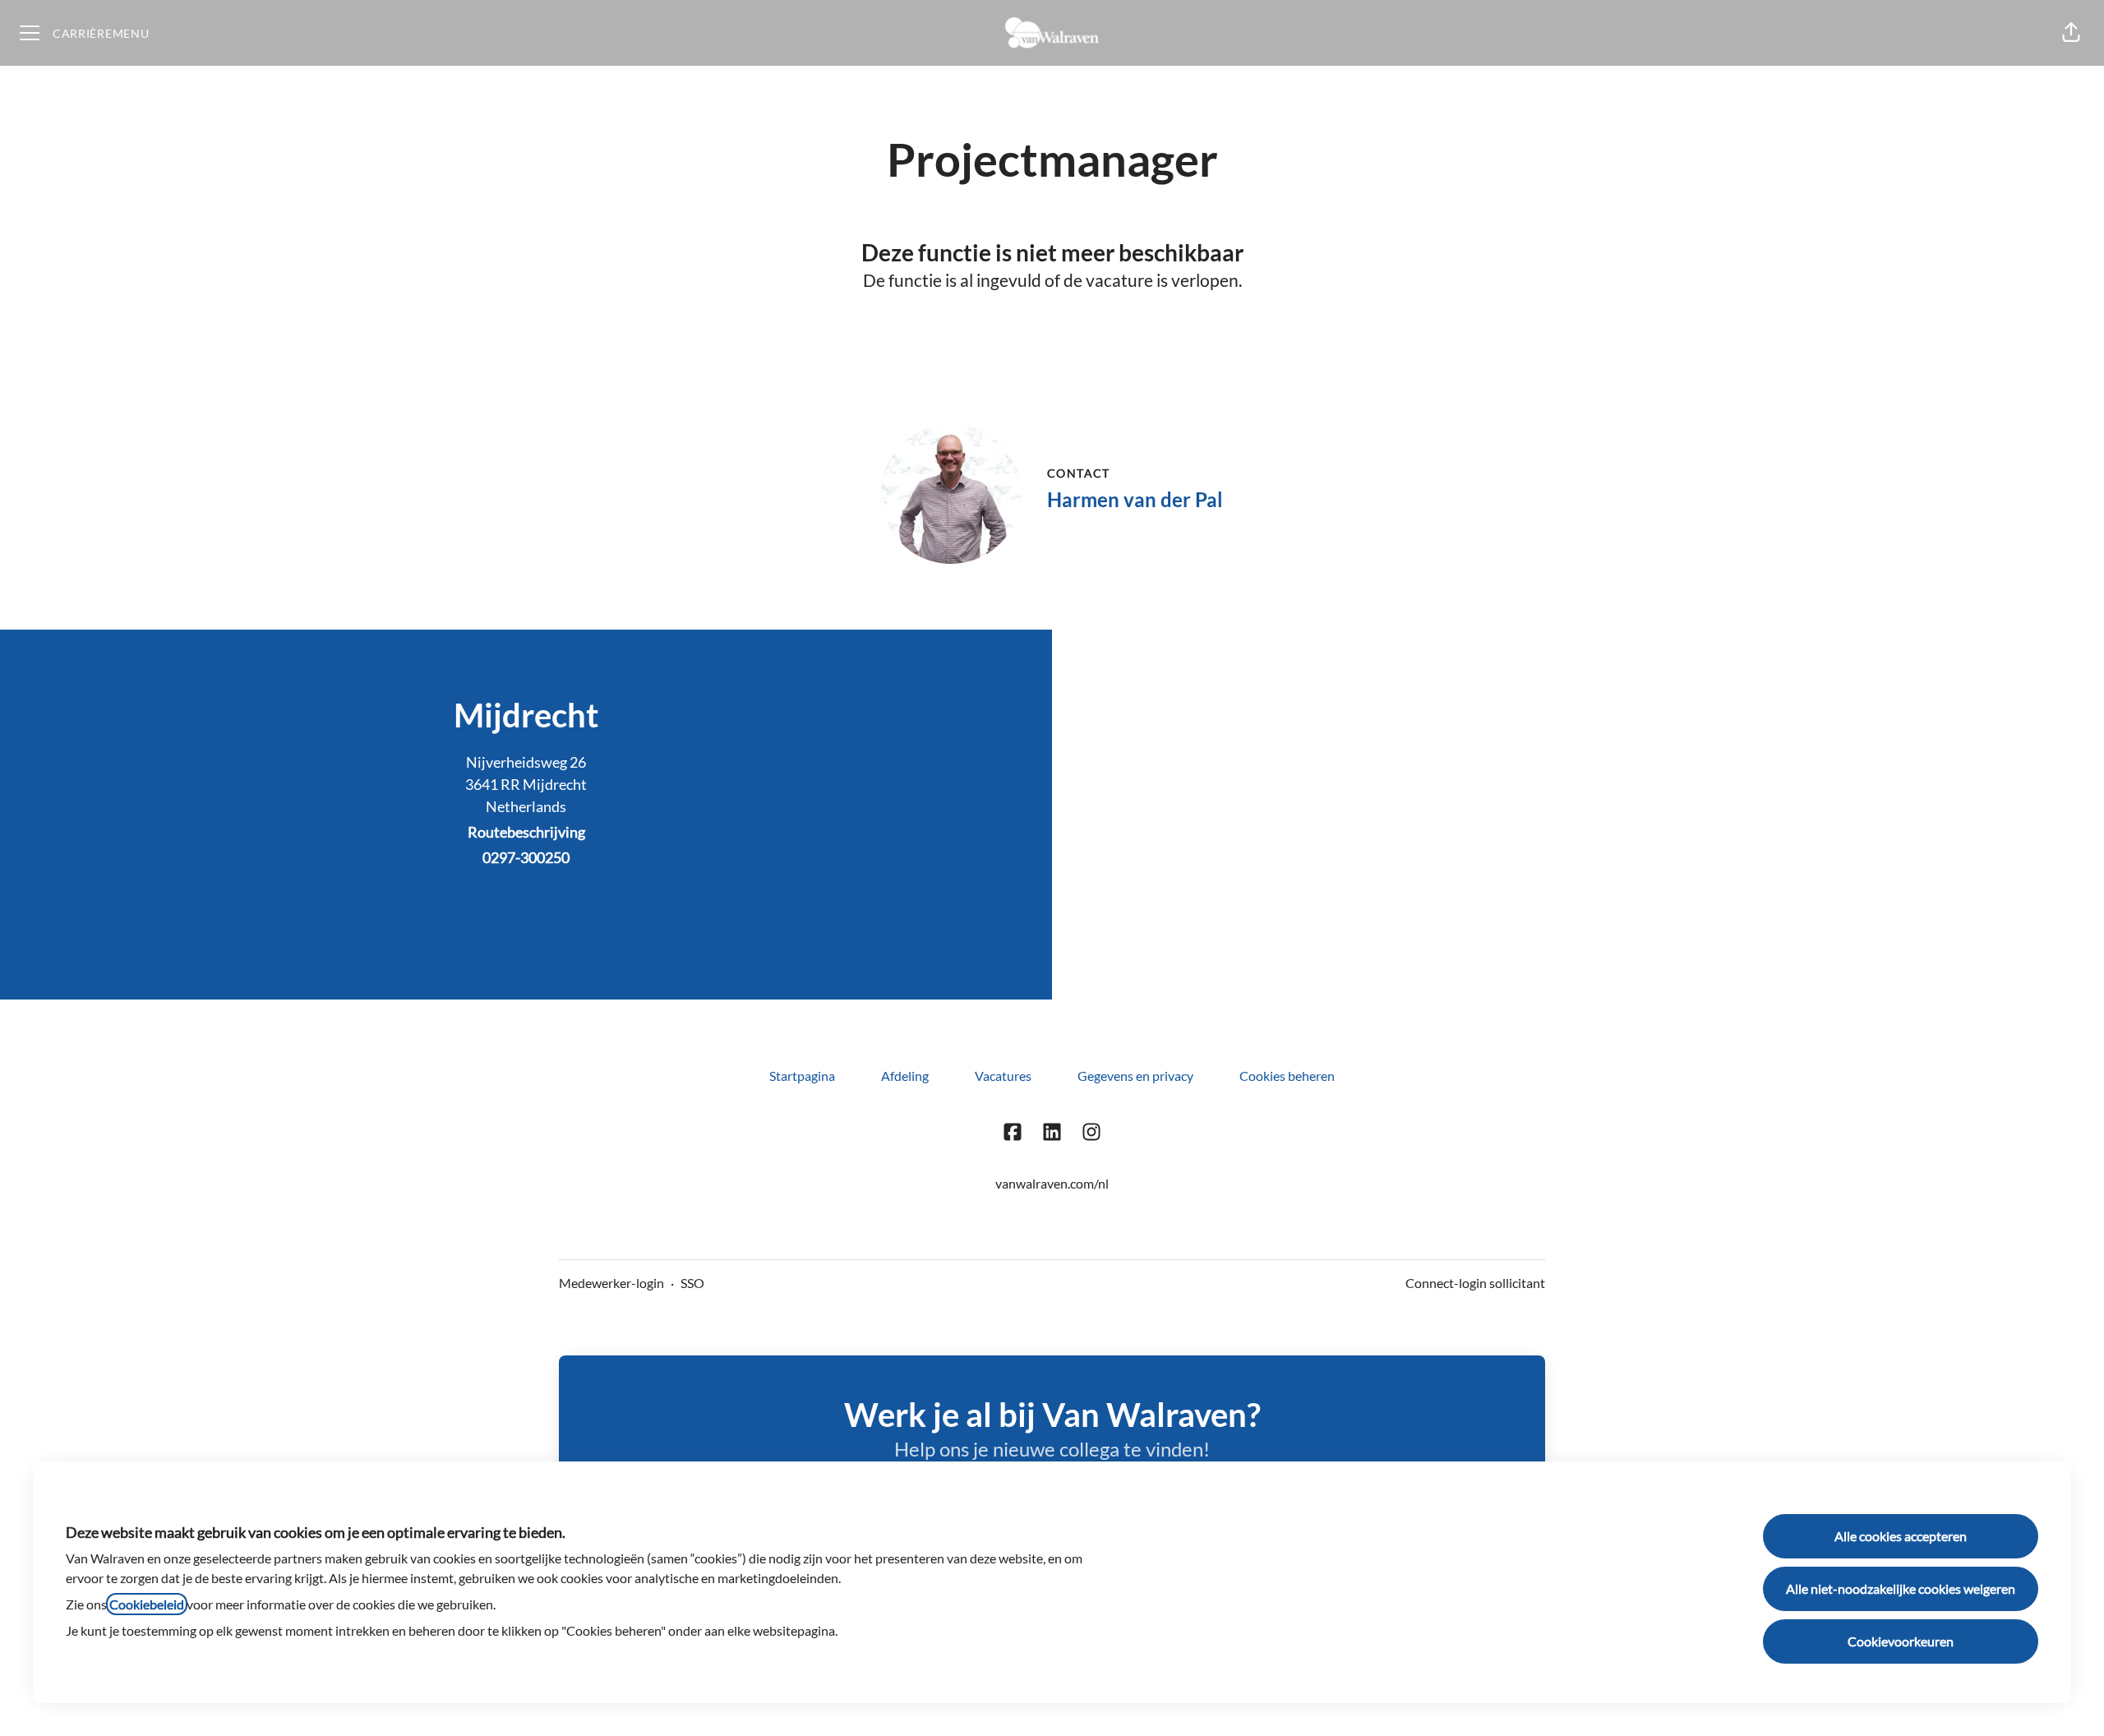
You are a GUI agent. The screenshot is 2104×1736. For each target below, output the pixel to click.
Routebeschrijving (526, 832)
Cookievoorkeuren (1901, 1641)
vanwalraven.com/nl (1052, 1183)
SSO (692, 1283)
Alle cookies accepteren (1901, 1536)
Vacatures (1003, 1076)
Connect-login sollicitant (1475, 1283)
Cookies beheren (1287, 1076)
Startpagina (802, 1076)
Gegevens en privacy (1135, 1076)
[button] (2071, 33)
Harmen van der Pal (1135, 499)
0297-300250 (526, 857)
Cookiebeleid (147, 1604)
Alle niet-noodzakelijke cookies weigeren (1901, 1588)
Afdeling (905, 1076)
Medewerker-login (611, 1283)
